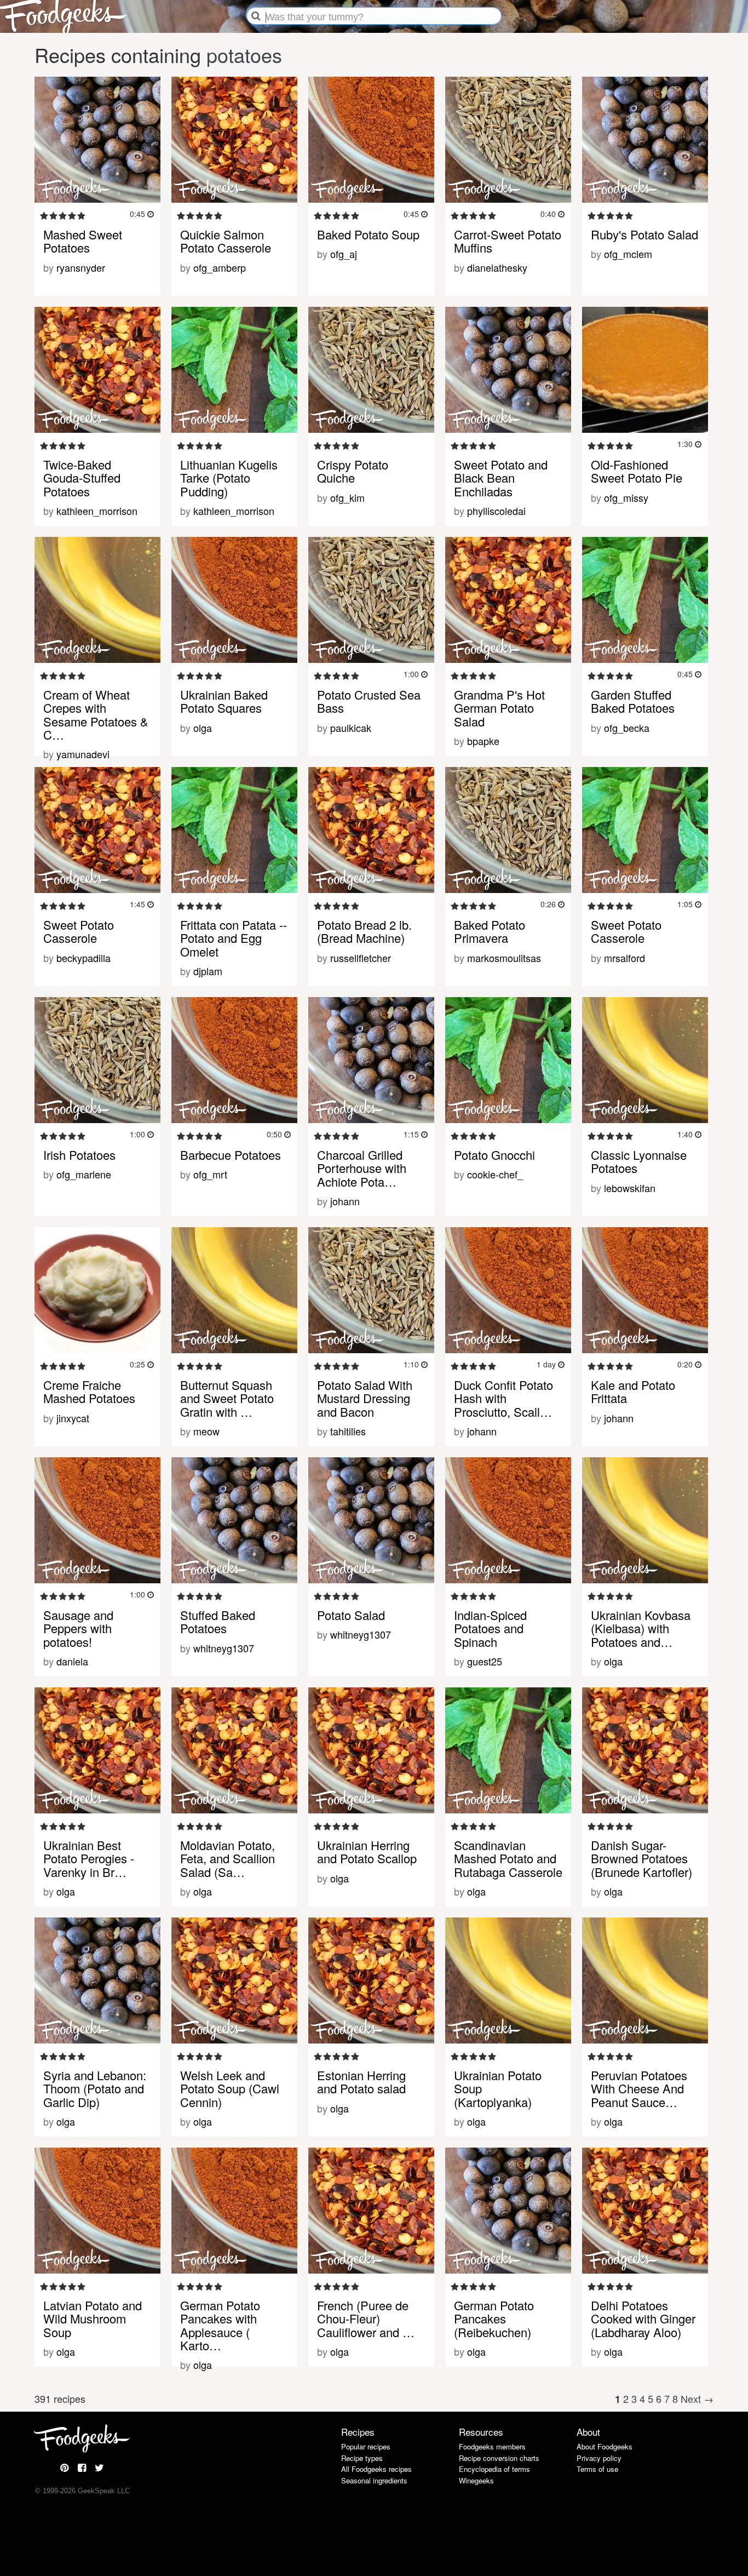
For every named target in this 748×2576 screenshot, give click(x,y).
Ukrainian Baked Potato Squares (224, 701)
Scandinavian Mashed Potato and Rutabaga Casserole (508, 1858)
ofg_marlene (84, 1174)
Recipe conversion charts (499, 2458)
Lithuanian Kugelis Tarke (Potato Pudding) (229, 477)
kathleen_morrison (97, 511)
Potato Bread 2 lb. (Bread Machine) (364, 931)
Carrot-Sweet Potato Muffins (508, 241)
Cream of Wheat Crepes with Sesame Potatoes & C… (96, 714)
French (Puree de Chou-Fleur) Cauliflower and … (366, 2318)
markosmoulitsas (504, 958)
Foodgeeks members (492, 2446)
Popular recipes (366, 2446)
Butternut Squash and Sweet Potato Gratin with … (227, 1398)
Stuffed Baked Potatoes (218, 1621)
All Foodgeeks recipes (376, 2469)
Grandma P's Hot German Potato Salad (499, 708)
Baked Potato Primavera (490, 931)
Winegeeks (476, 2480)
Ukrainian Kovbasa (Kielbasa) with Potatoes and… (641, 1628)
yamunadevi (83, 754)
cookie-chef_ (495, 1174)
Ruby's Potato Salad (645, 234)
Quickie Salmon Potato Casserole (226, 241)
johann (345, 1201)
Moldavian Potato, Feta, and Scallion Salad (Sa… (228, 1858)
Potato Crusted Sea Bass (369, 701)
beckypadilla (84, 958)
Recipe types (362, 2458)
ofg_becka (627, 728)
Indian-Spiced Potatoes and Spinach (490, 1628)
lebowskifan (630, 1188)
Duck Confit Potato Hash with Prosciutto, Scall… (504, 1398)
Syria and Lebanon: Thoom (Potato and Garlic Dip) (95, 2088)
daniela (72, 1661)
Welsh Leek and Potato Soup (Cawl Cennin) (230, 2088)
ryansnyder (81, 267)
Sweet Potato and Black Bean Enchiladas (501, 477)
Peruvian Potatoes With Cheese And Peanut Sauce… (639, 2088)
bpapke (483, 741)
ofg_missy (626, 497)
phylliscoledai (496, 511)
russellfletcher (361, 958)
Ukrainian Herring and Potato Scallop (367, 1851)
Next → (697, 2398)
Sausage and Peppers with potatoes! (78, 1628)
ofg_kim (347, 497)
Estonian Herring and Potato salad (361, 2082)
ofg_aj (344, 254)
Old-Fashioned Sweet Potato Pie (637, 471)
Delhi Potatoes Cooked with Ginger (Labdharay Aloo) (643, 2318)
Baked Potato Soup (368, 234)
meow (206, 1431)
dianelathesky (497, 267)
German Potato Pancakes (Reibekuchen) (494, 2318)
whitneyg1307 (224, 1648)
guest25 (485, 1661)
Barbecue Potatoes (231, 1155)
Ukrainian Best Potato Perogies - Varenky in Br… (89, 1858)
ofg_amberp (220, 267)
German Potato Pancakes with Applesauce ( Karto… (220, 2325)
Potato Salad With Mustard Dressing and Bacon (365, 1398)
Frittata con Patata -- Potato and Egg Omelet (234, 938)
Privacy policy (599, 2458)
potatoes (244, 55)
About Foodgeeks (605, 2446)
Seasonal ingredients (374, 2480)
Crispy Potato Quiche (353, 471)
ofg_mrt (210, 1174)
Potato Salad (351, 1615)
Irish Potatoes (79, 1155)
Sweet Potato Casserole (79, 931)
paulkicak (351, 728)
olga (203, 728)
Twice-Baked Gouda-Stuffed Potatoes (82, 477)
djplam (208, 971)
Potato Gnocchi (494, 1155)
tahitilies (348, 1431)
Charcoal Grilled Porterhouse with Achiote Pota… (362, 1168)
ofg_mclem (628, 254)
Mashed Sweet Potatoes (83, 241)
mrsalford (625, 958)
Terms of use (597, 2469)
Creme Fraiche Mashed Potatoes (89, 1391)
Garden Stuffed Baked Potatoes (633, 701)
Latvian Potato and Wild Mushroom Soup (93, 2318)
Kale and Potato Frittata (633, 1391)
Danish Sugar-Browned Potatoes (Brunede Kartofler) (641, 1858)
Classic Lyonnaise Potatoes (639, 1161)
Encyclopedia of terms (494, 2469)
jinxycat (73, 1418)
